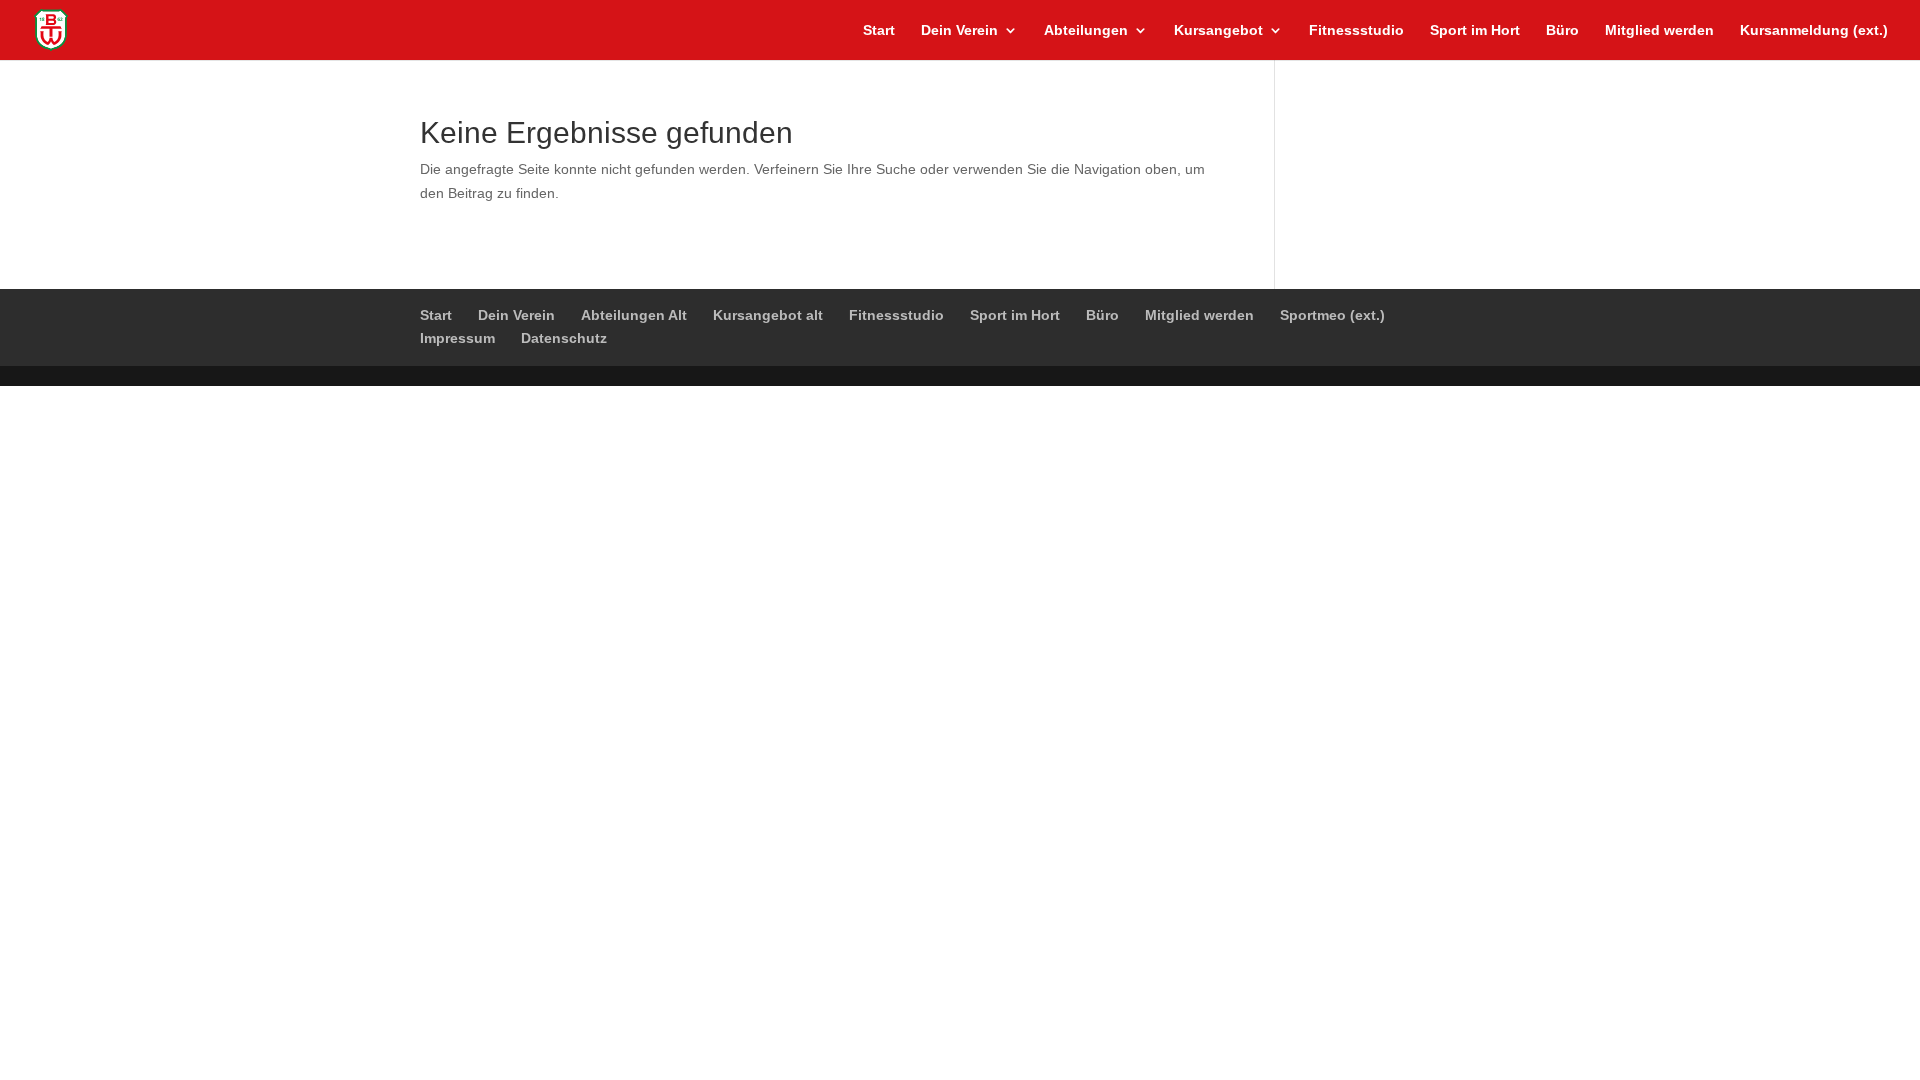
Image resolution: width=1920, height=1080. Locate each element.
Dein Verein (959, 30)
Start (879, 30)
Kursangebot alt (768, 315)
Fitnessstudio (1356, 30)
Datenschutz (564, 338)
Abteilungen (1086, 30)
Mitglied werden (1659, 30)
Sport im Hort (1475, 30)
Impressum (457, 338)
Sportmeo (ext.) (1332, 315)
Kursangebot (1218, 30)
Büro (1562, 30)
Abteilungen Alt (634, 315)
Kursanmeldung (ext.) (1814, 30)
